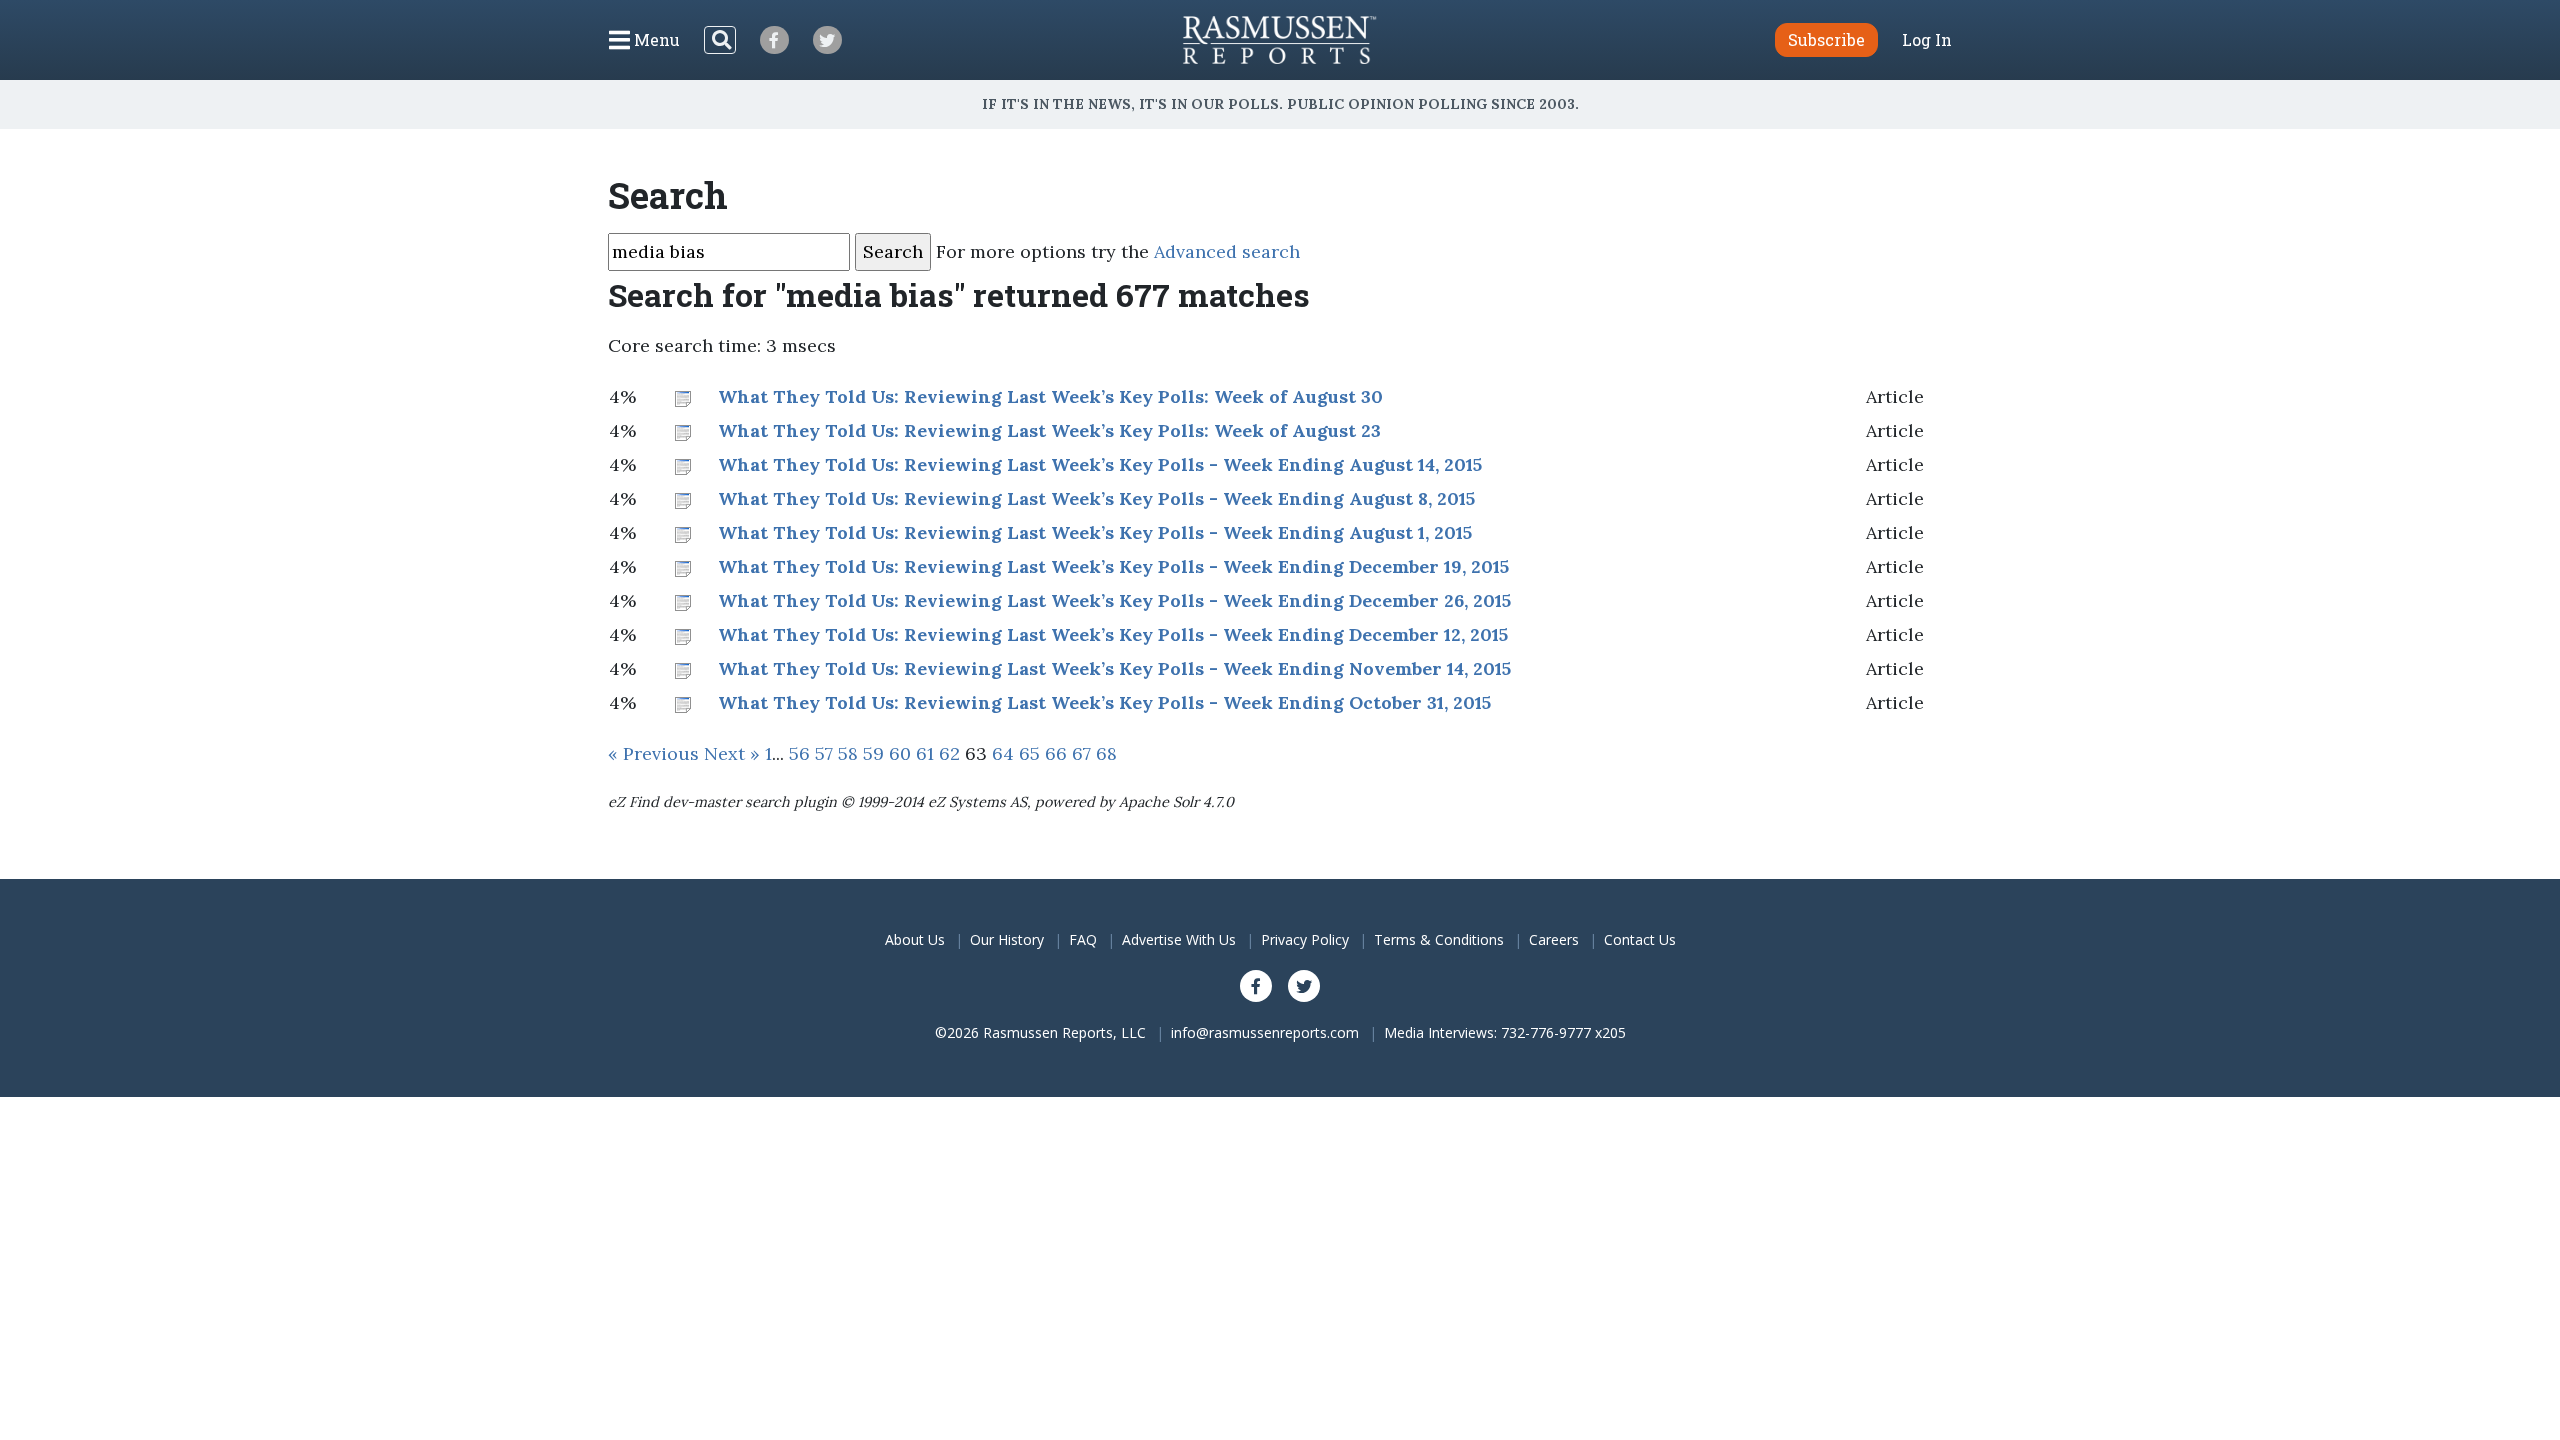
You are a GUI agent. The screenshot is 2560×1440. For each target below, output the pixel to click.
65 (1029, 753)
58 (848, 753)
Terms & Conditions (1439, 939)
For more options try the (1118, 251)
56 (799, 753)
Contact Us (1640, 939)
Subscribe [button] (1826, 39)
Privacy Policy (1305, 939)
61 (925, 753)
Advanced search (1227, 251)
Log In (1927, 40)
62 (949, 753)
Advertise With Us (1179, 939)
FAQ (1083, 939)
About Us (915, 939)
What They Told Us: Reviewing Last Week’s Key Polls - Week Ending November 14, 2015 (1114, 668)
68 (1106, 753)
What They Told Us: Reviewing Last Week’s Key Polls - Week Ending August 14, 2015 (1100, 464)
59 (873, 753)
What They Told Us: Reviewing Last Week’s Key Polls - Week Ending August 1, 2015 (1095, 532)
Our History (1007, 939)
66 (1056, 753)
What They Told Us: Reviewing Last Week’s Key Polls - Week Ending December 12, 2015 (1113, 634)
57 (824, 753)
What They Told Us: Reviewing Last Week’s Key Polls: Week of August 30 (1050, 396)
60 (900, 753)
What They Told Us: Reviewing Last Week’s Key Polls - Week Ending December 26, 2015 (1114, 600)
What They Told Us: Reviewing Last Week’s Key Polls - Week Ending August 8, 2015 (1096, 498)
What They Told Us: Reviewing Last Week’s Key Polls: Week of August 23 (1049, 430)
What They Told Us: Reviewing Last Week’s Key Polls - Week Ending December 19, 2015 (1113, 566)
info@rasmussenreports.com (1265, 1032)
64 (1003, 753)
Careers (1554, 939)
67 (1081, 753)
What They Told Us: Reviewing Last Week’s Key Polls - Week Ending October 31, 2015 (1104, 702)
